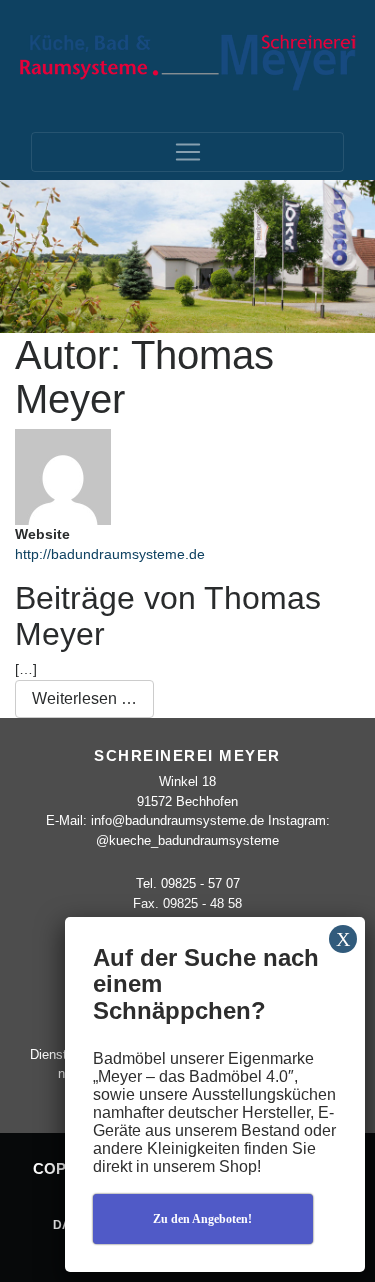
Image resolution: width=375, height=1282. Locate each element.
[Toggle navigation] (187, 152)
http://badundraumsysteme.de (110, 554)
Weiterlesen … (93, 698)
